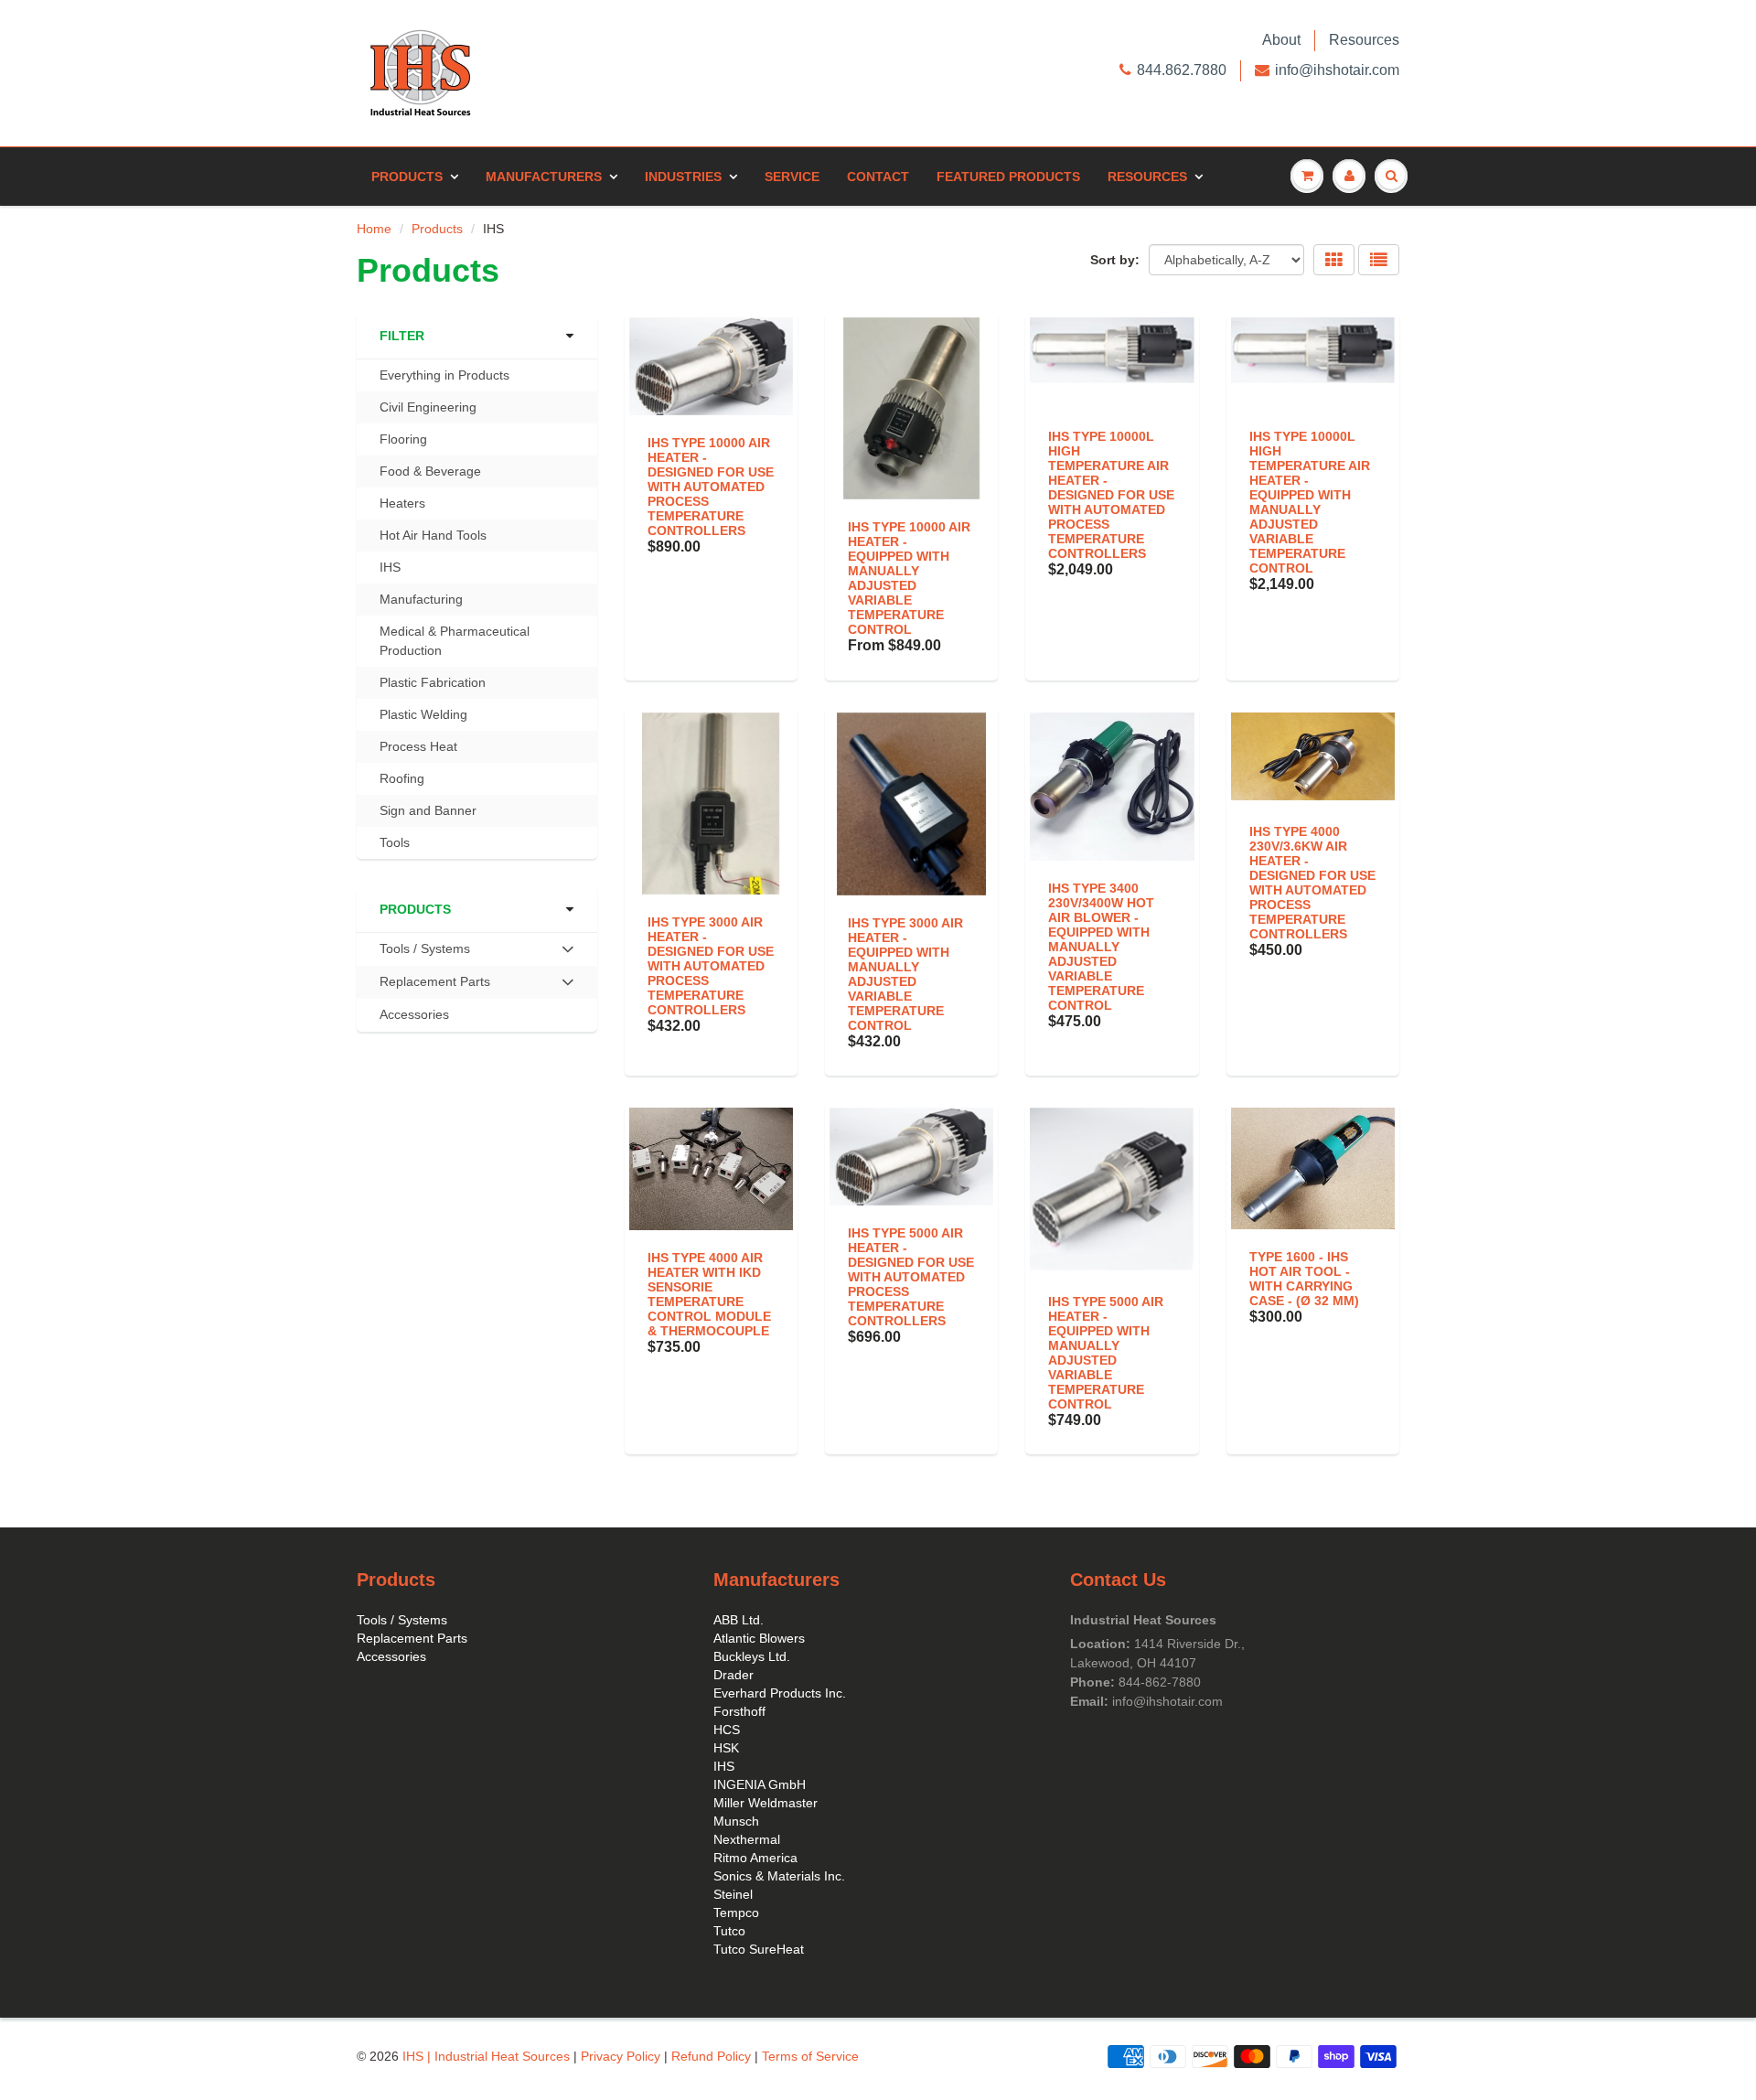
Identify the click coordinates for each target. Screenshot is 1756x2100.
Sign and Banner (428, 810)
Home (374, 229)
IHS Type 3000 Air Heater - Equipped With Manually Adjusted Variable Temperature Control (905, 974)
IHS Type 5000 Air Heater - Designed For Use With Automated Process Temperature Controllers (911, 1277)
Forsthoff (739, 1711)
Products (407, 177)
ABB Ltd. (739, 1620)
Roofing (402, 778)
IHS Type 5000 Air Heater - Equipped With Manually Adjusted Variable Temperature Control (1106, 1353)
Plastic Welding (423, 714)
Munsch (736, 1821)
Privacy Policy (621, 2056)
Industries (683, 177)
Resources (1364, 40)
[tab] (477, 949)
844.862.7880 (1182, 70)
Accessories (414, 1014)
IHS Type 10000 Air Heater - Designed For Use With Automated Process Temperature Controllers (711, 487)
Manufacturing (421, 599)
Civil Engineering (428, 407)
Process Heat (418, 746)
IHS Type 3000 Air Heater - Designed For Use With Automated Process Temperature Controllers (711, 966)
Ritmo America (755, 1858)
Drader (733, 1675)
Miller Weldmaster (766, 1803)
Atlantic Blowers (759, 1638)
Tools (395, 842)
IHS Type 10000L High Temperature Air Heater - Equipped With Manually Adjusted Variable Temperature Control (1310, 502)
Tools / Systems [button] (424, 953)
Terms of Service (810, 2056)
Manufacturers (544, 177)
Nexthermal (747, 1839)
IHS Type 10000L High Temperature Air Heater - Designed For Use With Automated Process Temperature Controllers (1111, 495)
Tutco (729, 1931)
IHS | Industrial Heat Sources (486, 2056)
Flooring (403, 439)
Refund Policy (711, 2056)
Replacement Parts (412, 1638)
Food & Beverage (430, 471)
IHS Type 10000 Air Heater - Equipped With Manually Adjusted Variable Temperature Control (909, 578)
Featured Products (1008, 177)
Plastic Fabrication (433, 682)
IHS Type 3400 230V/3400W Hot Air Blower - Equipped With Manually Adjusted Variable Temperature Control (1101, 947)
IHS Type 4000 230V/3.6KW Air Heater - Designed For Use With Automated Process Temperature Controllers (1312, 883)
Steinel (733, 1894)
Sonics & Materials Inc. (779, 1876)
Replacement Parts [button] (434, 986)
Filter (402, 336)
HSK (726, 1748)
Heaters (402, 503)
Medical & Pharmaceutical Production (455, 641)
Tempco (736, 1912)
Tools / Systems (402, 1620)
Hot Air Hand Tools (433, 535)
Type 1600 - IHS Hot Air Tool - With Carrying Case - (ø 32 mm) (1304, 1279)
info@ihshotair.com (1337, 70)
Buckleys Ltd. (752, 1656)
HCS (727, 1730)
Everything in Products (444, 375)
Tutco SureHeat (759, 1949)
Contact (878, 177)
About (1281, 40)
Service (792, 177)
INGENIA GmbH (760, 1784)
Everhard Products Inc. (780, 1693)
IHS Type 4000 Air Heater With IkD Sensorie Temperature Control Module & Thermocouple (709, 1294)
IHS (390, 567)
